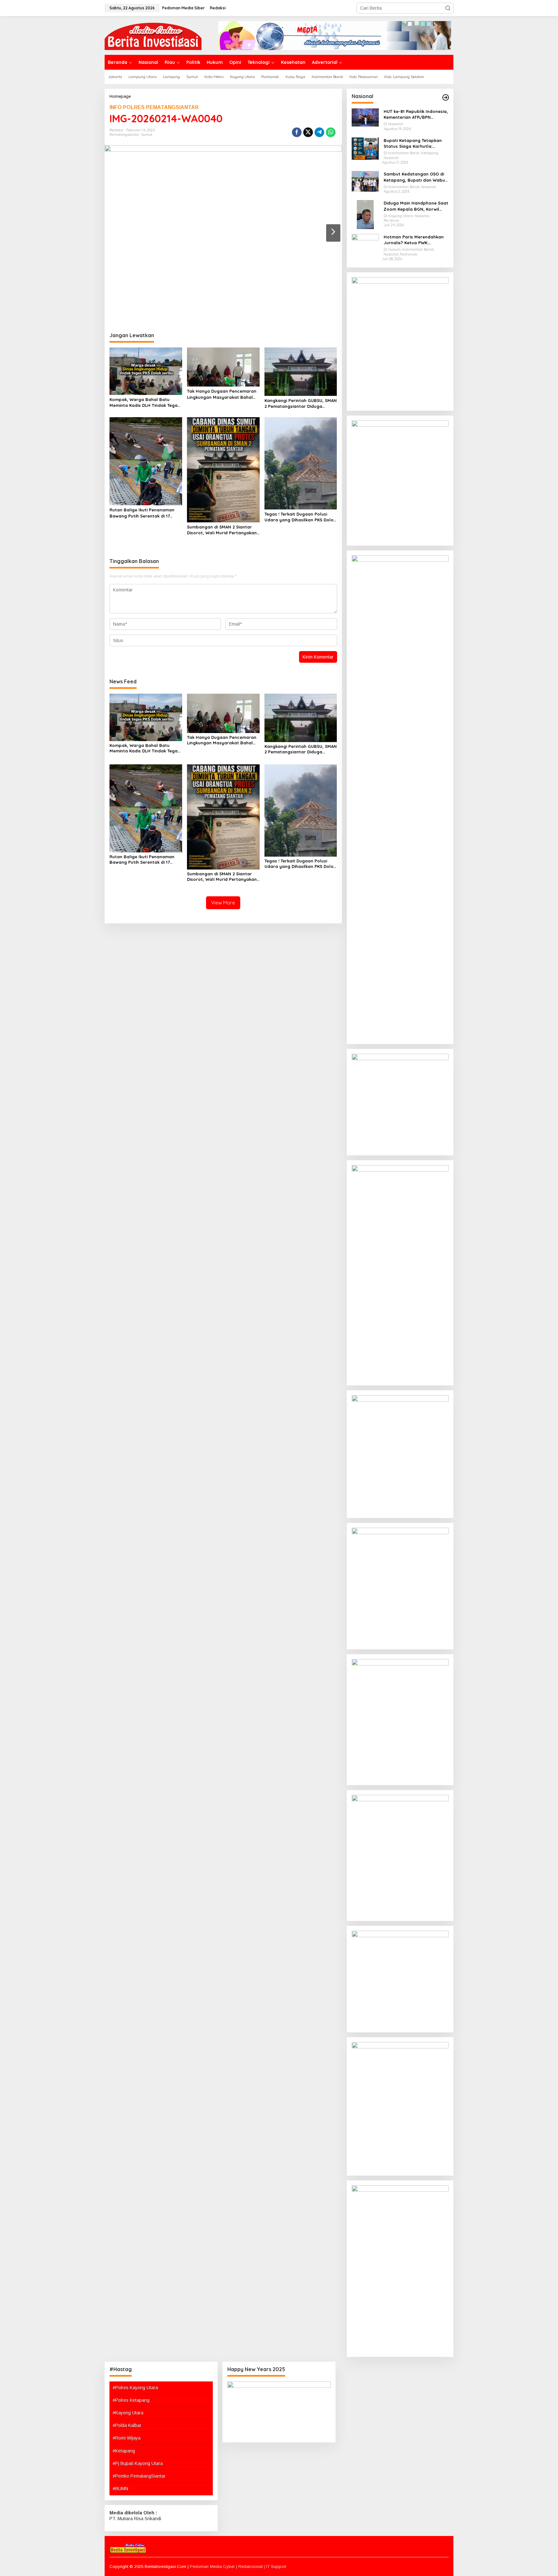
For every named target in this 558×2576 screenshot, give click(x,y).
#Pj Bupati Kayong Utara (138, 2463)
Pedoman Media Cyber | (214, 2566)
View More (223, 903)
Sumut (147, 135)
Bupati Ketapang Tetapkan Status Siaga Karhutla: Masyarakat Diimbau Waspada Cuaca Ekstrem (413, 143)
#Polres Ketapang (131, 2400)
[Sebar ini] (297, 132)
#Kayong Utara (128, 2413)
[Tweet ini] (308, 132)
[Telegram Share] (319, 132)
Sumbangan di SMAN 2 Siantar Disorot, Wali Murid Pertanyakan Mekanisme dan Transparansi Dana (222, 530)
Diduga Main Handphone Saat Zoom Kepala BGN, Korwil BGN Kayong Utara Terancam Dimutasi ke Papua (416, 206)
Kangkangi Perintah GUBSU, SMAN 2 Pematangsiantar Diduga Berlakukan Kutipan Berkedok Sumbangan (301, 403)
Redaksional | (252, 2566)
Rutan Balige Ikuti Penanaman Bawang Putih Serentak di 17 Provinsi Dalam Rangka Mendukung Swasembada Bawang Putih (142, 513)
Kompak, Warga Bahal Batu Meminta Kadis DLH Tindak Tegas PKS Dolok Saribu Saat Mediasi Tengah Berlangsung (145, 402)
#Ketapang (124, 2451)
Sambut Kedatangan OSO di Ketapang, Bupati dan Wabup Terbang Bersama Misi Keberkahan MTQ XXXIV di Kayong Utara (416, 177)
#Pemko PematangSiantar (139, 2476)
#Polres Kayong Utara (135, 2388)
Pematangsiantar (124, 135)
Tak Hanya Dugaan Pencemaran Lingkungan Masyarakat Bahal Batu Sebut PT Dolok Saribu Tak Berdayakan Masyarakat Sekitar (222, 394)
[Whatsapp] (331, 132)
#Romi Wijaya (127, 2438)
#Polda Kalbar (127, 2425)
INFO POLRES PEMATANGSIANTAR (154, 107)
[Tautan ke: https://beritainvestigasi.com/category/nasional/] (446, 97)
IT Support (276, 2566)
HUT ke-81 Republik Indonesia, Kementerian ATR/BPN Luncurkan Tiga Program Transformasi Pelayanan (416, 114)
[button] (448, 8)
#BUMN (120, 2489)
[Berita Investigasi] (153, 35)
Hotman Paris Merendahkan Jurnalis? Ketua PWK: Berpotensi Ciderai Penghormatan (414, 240)
